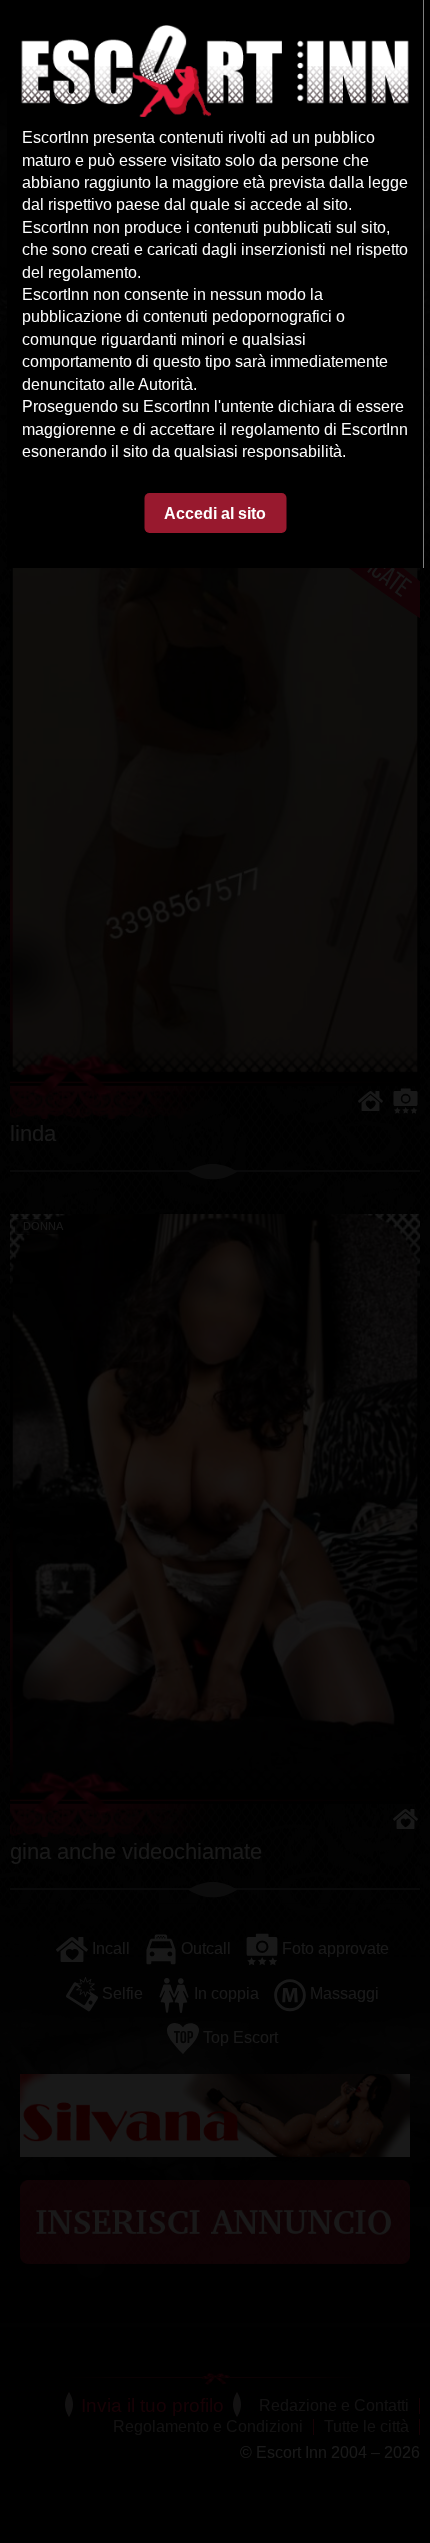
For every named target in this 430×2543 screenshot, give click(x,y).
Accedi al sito (215, 513)
